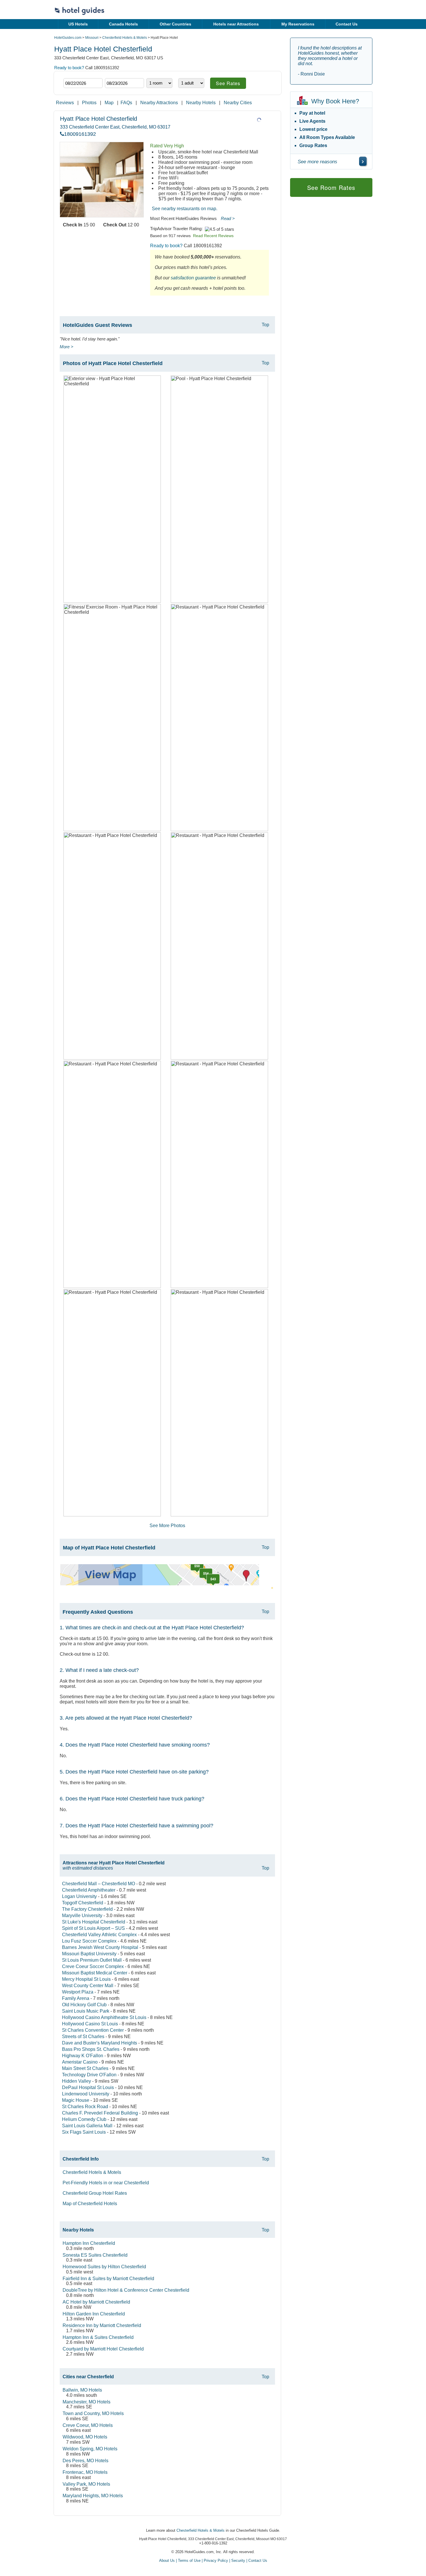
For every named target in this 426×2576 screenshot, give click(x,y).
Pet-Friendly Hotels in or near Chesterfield (106, 2183)
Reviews (65, 103)
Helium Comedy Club (84, 2119)
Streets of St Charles (83, 2037)
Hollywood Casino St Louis (90, 2024)
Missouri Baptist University (89, 1954)
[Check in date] (83, 83)
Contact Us (347, 24)
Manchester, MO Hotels (87, 2402)
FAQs (126, 103)
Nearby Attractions (159, 103)
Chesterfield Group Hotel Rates (95, 2193)
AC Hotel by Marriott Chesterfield (96, 2302)
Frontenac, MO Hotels (85, 2472)
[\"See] (363, 161)
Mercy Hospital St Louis (86, 1979)
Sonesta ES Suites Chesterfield (95, 2255)
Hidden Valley (77, 2081)
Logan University (79, 1896)
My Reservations (298, 24)
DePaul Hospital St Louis (88, 2087)
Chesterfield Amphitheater (89, 1890)
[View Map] (160, 1584)
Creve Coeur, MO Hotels (88, 2425)
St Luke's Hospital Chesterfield (94, 1922)
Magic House (76, 2100)
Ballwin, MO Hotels (82, 2390)
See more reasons (317, 162)
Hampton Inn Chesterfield (89, 2243)
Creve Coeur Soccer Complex (93, 1966)
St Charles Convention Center (93, 2030)
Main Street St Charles (85, 2068)
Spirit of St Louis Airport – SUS (93, 1928)
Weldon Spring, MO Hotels (90, 2449)
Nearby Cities (238, 103)
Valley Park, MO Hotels (86, 2484)
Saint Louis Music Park (86, 2011)
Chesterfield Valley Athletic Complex (99, 1935)
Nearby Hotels (201, 103)
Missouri (92, 38)
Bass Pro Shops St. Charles (91, 2049)
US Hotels (78, 24)
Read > (228, 218)
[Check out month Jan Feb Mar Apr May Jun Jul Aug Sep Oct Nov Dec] (114, 73)
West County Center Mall (88, 1986)
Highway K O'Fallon (83, 2056)
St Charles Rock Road (85, 2107)
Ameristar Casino (80, 2062)
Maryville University (82, 1915)
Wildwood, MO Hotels (85, 2437)
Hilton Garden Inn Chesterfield (94, 2314)
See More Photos (167, 1526)
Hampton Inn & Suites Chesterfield (98, 2337)
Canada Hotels (123, 24)
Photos (89, 103)
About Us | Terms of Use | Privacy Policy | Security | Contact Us (213, 2561)
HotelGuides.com (68, 38)
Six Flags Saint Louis (84, 2132)
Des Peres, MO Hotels (85, 2461)
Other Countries (175, 24)
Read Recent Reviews (213, 236)
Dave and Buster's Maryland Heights (100, 2043)
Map (109, 103)
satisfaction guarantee (193, 278)
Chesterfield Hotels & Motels (125, 38)
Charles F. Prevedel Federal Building (100, 2113)
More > (67, 347)
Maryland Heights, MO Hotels (93, 2496)
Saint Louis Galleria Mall (87, 2126)
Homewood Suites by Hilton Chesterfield (104, 2267)
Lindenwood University (86, 2094)
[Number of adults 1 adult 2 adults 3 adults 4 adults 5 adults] (191, 83)
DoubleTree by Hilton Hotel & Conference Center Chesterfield (126, 2290)
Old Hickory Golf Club (84, 2005)
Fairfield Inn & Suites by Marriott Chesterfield (108, 2279)
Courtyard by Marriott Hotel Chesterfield (103, 2349)
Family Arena (76, 1998)
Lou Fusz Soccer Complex (89, 1941)
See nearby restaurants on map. (185, 209)
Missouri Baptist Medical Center (95, 1973)
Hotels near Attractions (236, 24)
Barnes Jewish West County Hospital (100, 1947)
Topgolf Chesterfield (83, 1903)
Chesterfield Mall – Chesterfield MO (99, 1884)
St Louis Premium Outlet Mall (92, 1960)
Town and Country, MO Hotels (93, 2413)
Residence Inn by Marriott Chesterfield (102, 2325)
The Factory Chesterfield (87, 1909)
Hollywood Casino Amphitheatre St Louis (104, 2017)
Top (265, 325)
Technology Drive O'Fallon (89, 2075)
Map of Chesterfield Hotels (90, 2204)
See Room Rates (331, 187)
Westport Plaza (78, 1992)
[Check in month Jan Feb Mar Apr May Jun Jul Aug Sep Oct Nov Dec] (72, 73)
